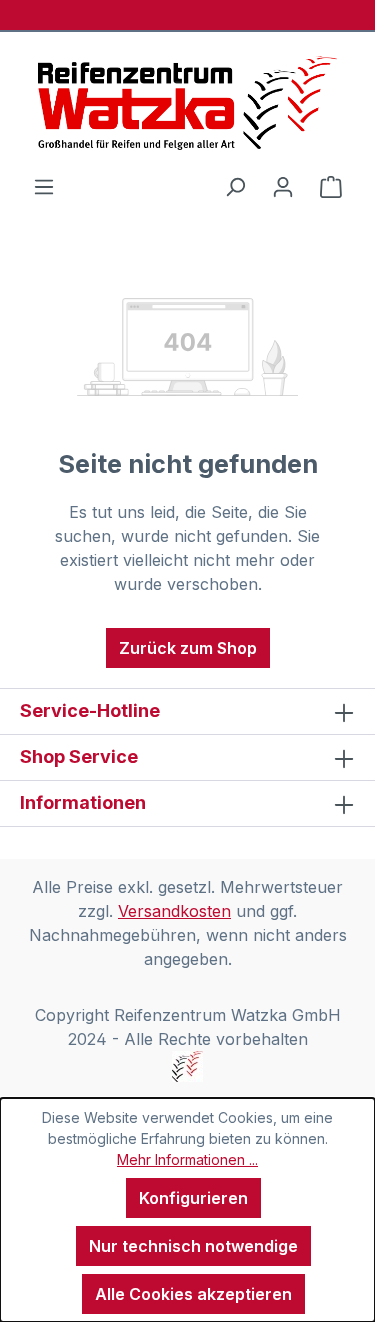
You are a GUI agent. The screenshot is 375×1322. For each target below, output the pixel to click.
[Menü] (44, 186)
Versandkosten (174, 911)
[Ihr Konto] (283, 186)
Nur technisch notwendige (193, 1246)
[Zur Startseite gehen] (187, 103)
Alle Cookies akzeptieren (193, 1294)
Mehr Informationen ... (187, 1159)
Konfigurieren (193, 1198)
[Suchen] (235, 186)
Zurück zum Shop (188, 648)
